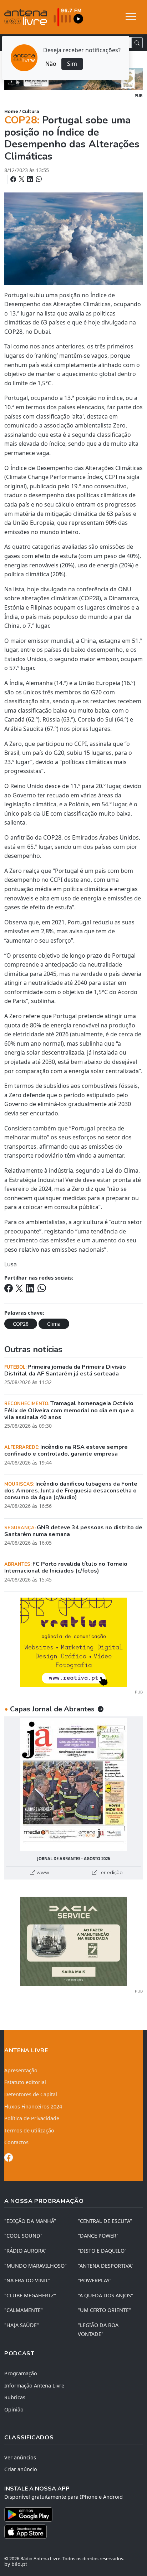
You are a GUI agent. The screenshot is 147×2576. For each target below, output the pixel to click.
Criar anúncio (21, 2469)
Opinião (14, 2409)
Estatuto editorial (25, 2082)
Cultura (31, 111)
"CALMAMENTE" (24, 2310)
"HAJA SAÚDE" (22, 2325)
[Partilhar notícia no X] (22, 179)
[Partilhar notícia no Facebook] (14, 179)
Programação (21, 2373)
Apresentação (21, 2070)
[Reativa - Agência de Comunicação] (73, 1642)
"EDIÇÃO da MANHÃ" (30, 2221)
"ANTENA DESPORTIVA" (106, 2266)
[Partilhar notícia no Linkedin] (31, 179)
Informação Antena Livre (34, 2386)
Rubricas (15, 2397)
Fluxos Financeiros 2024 (33, 2106)
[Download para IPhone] (73, 2532)
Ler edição (110, 1872)
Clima (54, 1324)
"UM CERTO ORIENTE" (104, 2310)
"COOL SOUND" (23, 2236)
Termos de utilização (29, 2130)
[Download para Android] (69, 2514)
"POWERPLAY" (95, 2280)
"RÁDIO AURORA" (25, 2251)
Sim (72, 64)
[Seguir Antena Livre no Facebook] (9, 2159)
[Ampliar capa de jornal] (73, 1785)
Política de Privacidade (32, 2118)
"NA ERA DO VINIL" (27, 2280)
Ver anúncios (20, 2457)
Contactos (16, 2142)
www (42, 1872)
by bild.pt (16, 2564)
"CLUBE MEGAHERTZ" (30, 2295)
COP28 (21, 1324)
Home (11, 111)
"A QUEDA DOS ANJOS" (105, 2295)
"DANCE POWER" (98, 2236)
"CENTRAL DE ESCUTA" (105, 2221)
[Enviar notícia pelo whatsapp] (38, 179)
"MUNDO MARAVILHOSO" (36, 2266)
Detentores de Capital (31, 2094)
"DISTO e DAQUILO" (102, 2251)
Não (51, 64)
